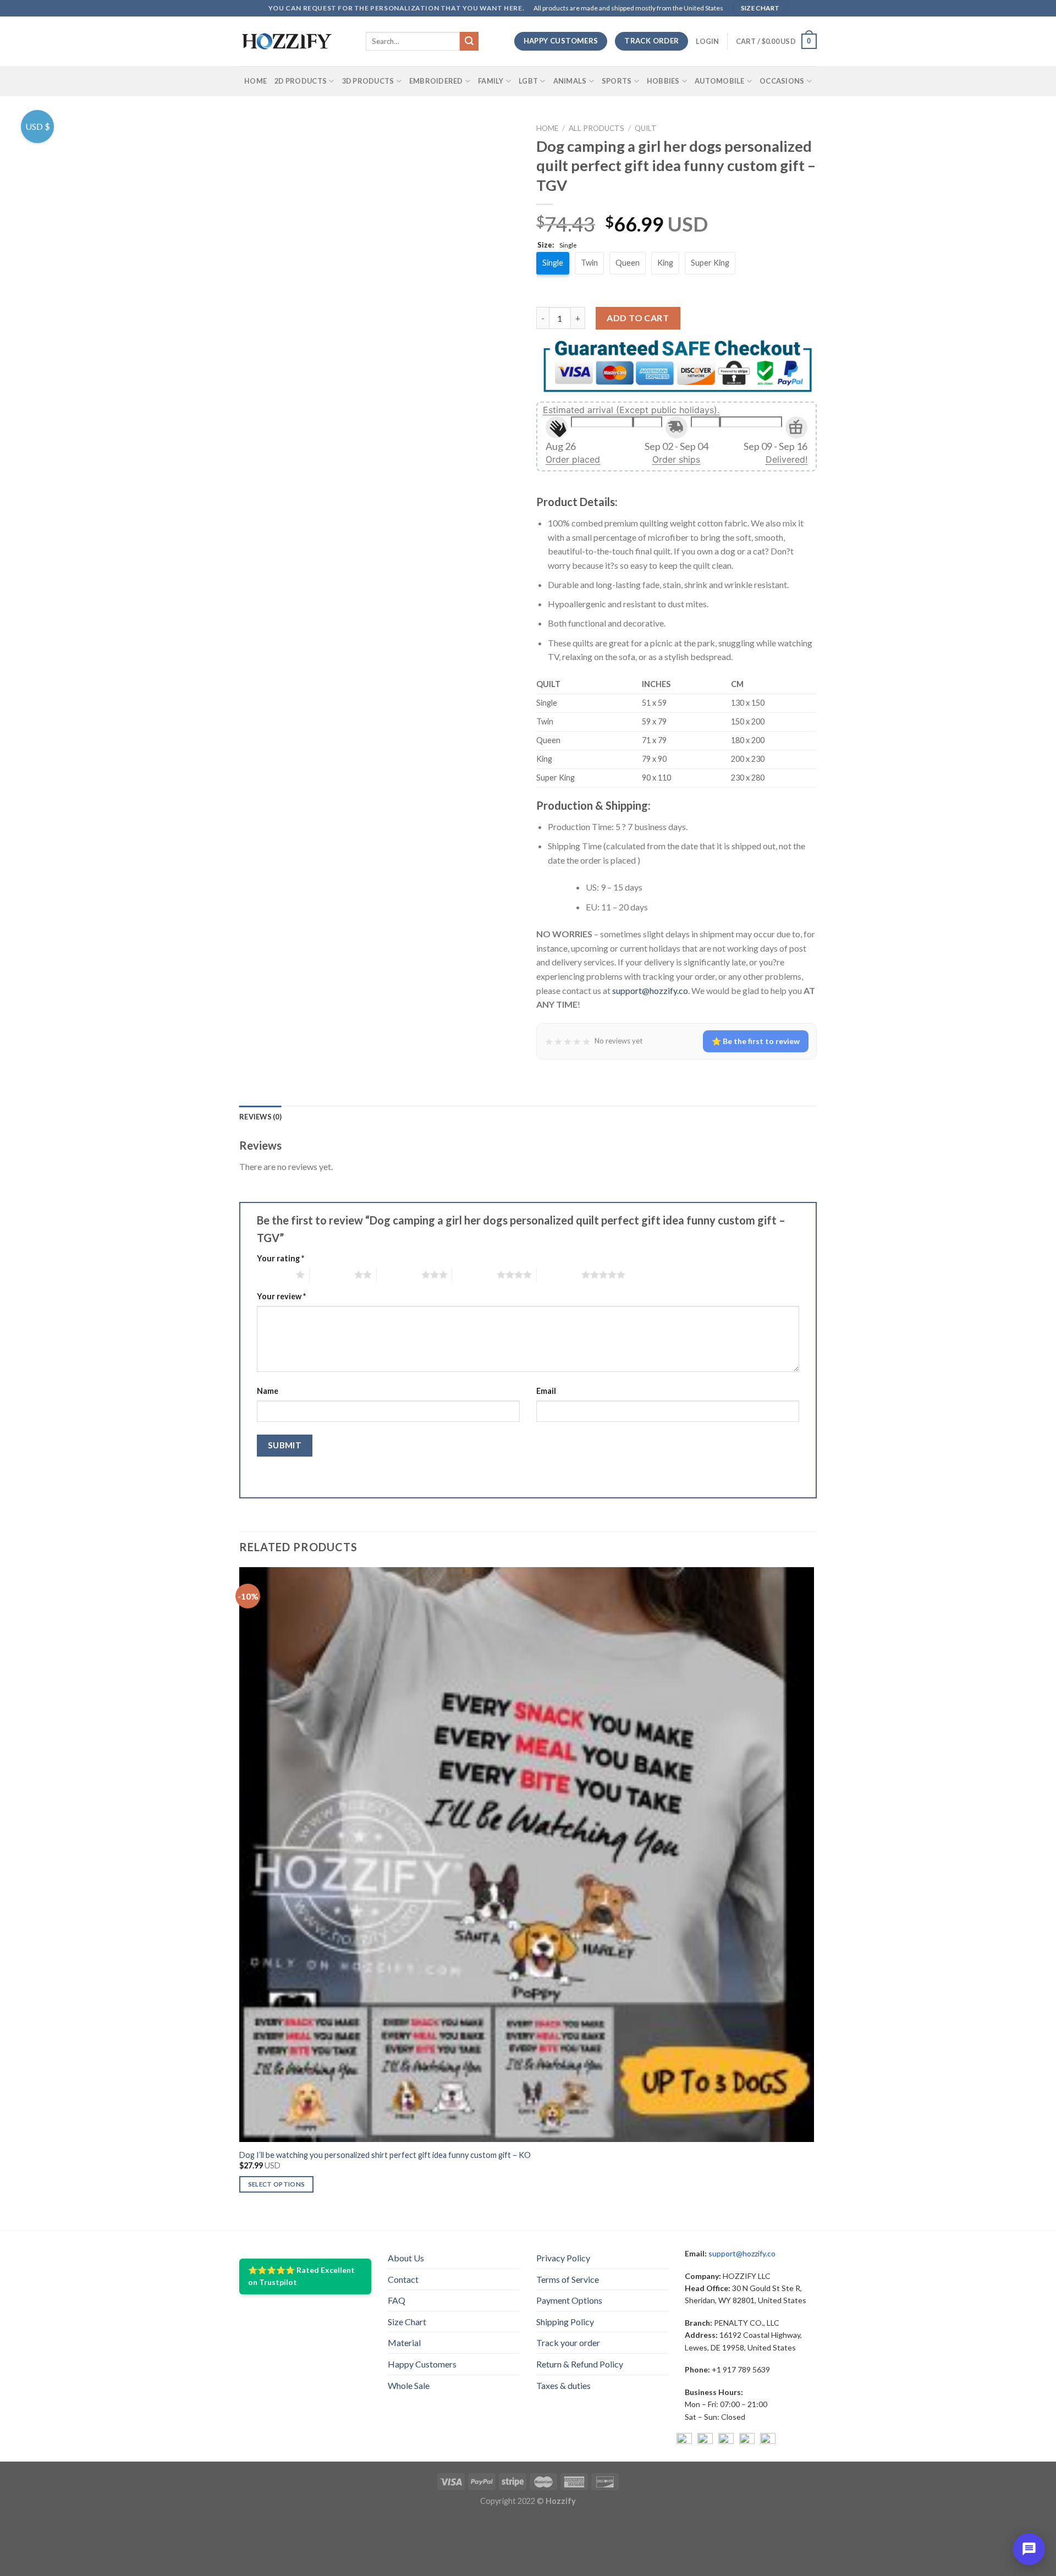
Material (404, 2329)
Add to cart (638, 304)
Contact (403, 2265)
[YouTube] (726, 2427)
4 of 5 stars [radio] (474, 1260)
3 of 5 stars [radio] (399, 1260)
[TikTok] (768, 2427)
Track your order (568, 2329)
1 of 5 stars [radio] (274, 1260)
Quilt (646, 128)
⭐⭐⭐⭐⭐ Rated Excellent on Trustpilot (301, 2262)
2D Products (301, 81)
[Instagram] (705, 2427)
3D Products (368, 81)
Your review (281, 1282)
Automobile (720, 81)
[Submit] (469, 41)
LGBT (528, 81)
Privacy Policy (563, 2243)
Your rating (280, 1244)
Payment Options (569, 2286)
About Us (406, 2243)
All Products (596, 128)
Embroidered (436, 81)
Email (546, 1377)
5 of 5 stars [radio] (559, 1260)
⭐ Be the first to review (756, 1027)
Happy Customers (422, 2350)
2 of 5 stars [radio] (332, 1260)
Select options (277, 2170)
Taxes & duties (563, 2371)
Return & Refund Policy (580, 2350)
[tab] (260, 1102)
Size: (557, 245)
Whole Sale (409, 2371)
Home (255, 81)
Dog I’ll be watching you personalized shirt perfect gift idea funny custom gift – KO (385, 2141)
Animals (570, 81)
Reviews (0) (260, 1102)
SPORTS (617, 81)
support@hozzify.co (650, 976)
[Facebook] (684, 2427)
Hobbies (663, 81)
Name (268, 1377)
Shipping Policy (565, 2307)
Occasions (782, 81)
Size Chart (407, 2307)
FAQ (397, 2286)
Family (491, 81)
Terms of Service (568, 2265)
